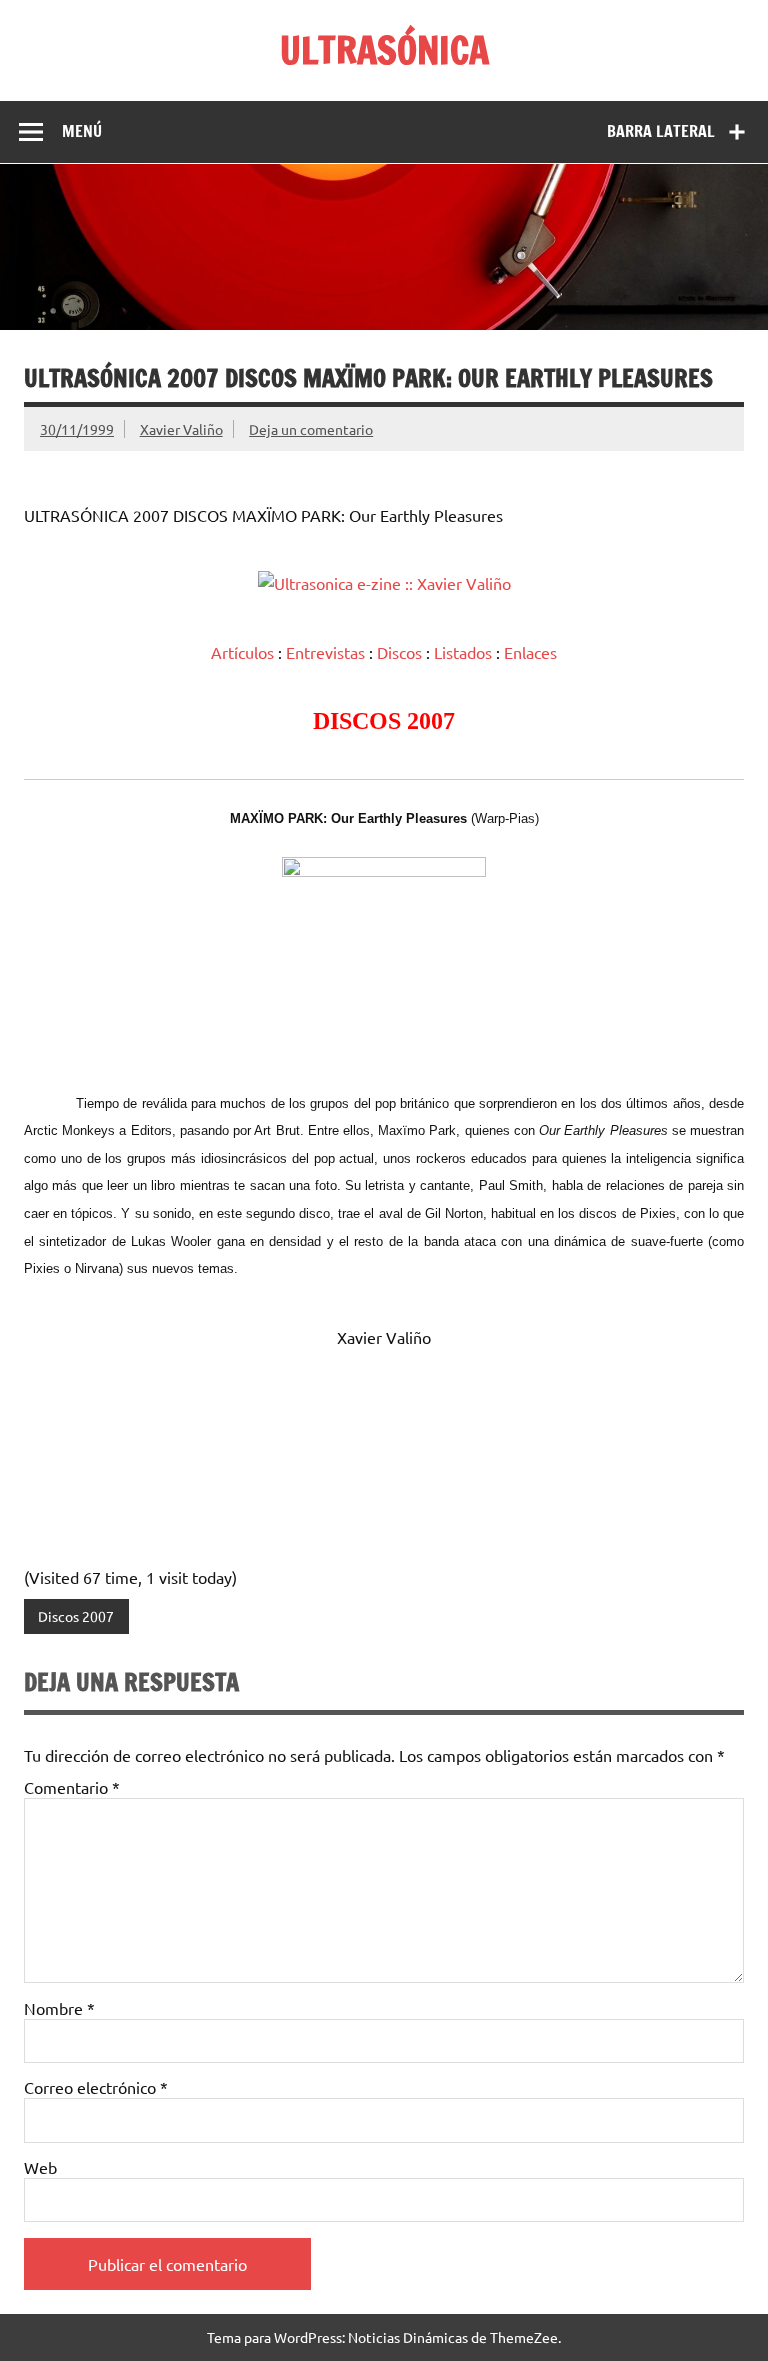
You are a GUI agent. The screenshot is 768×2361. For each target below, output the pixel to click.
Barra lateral (661, 131)
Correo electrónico (96, 2087)
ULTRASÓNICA (384, 50)
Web (40, 2167)
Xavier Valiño (181, 429)
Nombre (59, 2008)
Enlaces (530, 652)
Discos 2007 (76, 1616)
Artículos (242, 652)
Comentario (72, 1787)
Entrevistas (325, 652)
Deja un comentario (311, 429)
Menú (82, 131)
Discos (399, 652)
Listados (463, 652)
